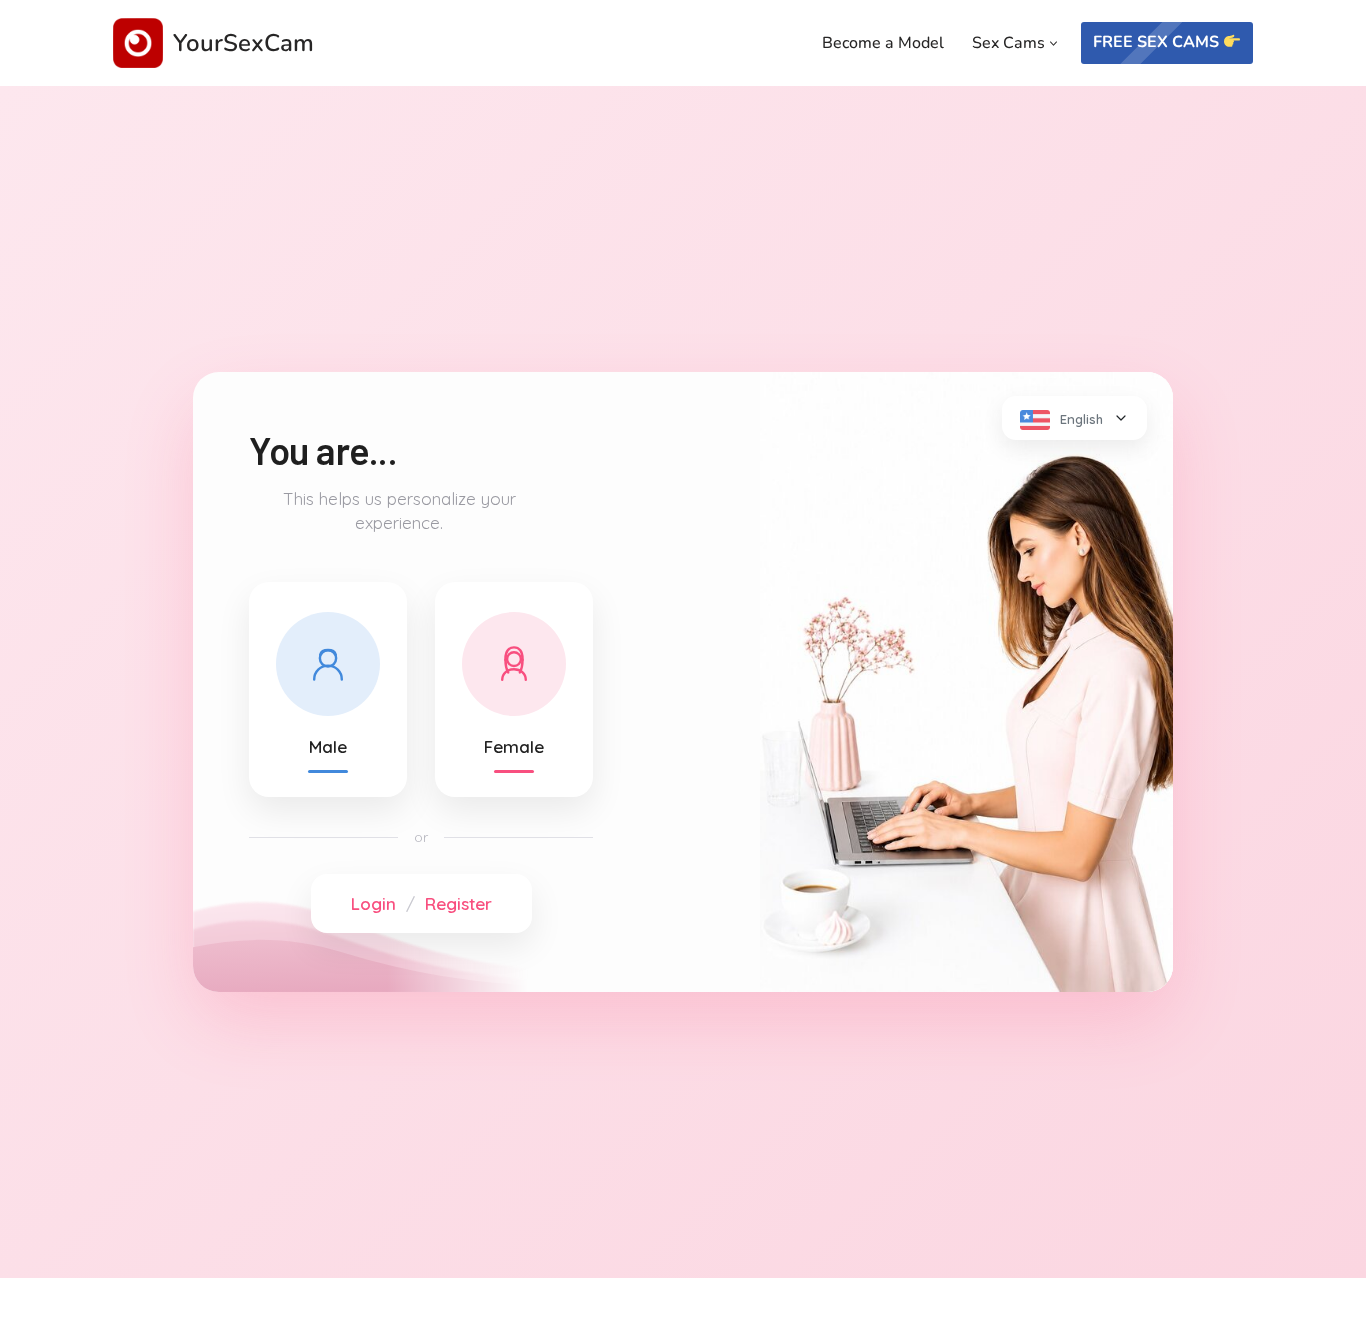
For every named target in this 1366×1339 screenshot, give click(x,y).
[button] (1053, 43)
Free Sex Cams (1158, 42)
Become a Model (883, 43)
